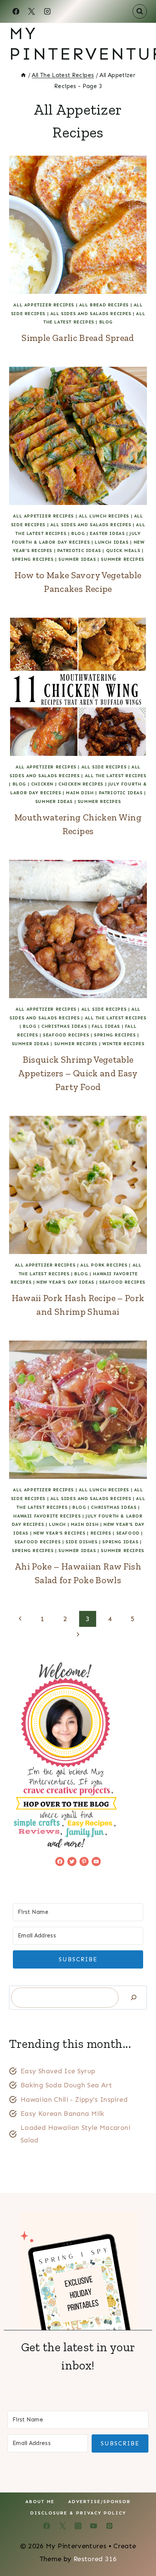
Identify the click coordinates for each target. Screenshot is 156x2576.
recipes (101, 1533)
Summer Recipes (122, 559)
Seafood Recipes (66, 1035)
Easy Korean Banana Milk (62, 2114)
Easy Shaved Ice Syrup (58, 2071)
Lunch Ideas (112, 542)
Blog (106, 322)
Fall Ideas (106, 1026)
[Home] (23, 75)
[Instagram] (47, 11)
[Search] (134, 1998)
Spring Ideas (120, 1542)
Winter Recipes (123, 1044)
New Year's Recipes (59, 1533)
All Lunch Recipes (104, 516)
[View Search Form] (140, 11)
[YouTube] (94, 2526)
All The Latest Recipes (116, 776)
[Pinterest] (109, 2526)
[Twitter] (62, 2526)
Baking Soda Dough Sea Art (66, 2085)
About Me (40, 2502)
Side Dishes (82, 1542)
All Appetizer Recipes (44, 305)
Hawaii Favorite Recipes (47, 1516)
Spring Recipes (33, 559)
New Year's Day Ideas (65, 1282)
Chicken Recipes (81, 784)
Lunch (57, 1524)
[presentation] (78, 225)
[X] (31, 11)
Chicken (42, 784)
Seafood (128, 1533)
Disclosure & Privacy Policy (78, 2513)
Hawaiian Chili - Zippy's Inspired (74, 2100)
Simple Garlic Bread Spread (78, 338)
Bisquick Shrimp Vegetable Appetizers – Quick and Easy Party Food (78, 1073)
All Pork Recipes (104, 1265)
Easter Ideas (107, 533)
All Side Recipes (104, 767)
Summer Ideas (77, 559)
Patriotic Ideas (79, 551)
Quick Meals (123, 551)
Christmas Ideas (64, 1026)
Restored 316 (95, 2559)
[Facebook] (16, 11)
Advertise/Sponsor (99, 2502)
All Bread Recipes (104, 305)
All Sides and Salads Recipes (91, 314)
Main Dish (80, 793)
